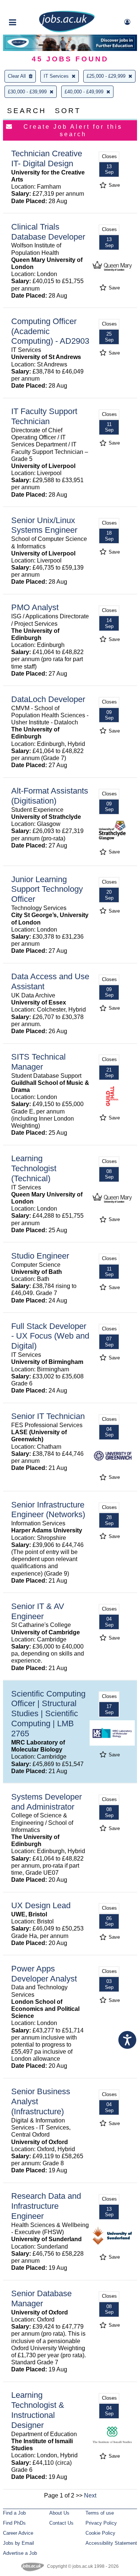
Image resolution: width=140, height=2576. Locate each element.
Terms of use (100, 2513)
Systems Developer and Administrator (46, 1802)
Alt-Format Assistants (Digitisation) (50, 796)
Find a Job (14, 2513)
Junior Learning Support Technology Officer (47, 889)
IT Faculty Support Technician (44, 416)
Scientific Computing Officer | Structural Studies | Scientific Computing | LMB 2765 (48, 1714)
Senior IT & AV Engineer (38, 1611)
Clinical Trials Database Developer (48, 232)
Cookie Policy (100, 2533)
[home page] (67, 31)
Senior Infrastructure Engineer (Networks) (48, 1510)
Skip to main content (30, 7)
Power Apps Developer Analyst (44, 1974)
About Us (59, 2513)
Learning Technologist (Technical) (34, 1168)
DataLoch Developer (48, 699)
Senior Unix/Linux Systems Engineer (44, 525)
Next (90, 2495)
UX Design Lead (41, 1905)
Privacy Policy (101, 2523)
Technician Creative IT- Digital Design (47, 158)
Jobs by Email (18, 2543)
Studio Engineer (40, 1256)
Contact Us (61, 2523)
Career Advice (18, 2533)
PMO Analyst (35, 607)
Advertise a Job (20, 2553)
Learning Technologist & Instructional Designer (38, 2410)
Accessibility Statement (111, 2543)
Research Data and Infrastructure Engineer (46, 2206)
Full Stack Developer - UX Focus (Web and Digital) (50, 1336)
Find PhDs (14, 2523)
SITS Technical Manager (38, 1062)
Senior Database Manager (41, 2298)
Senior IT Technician (48, 1416)
